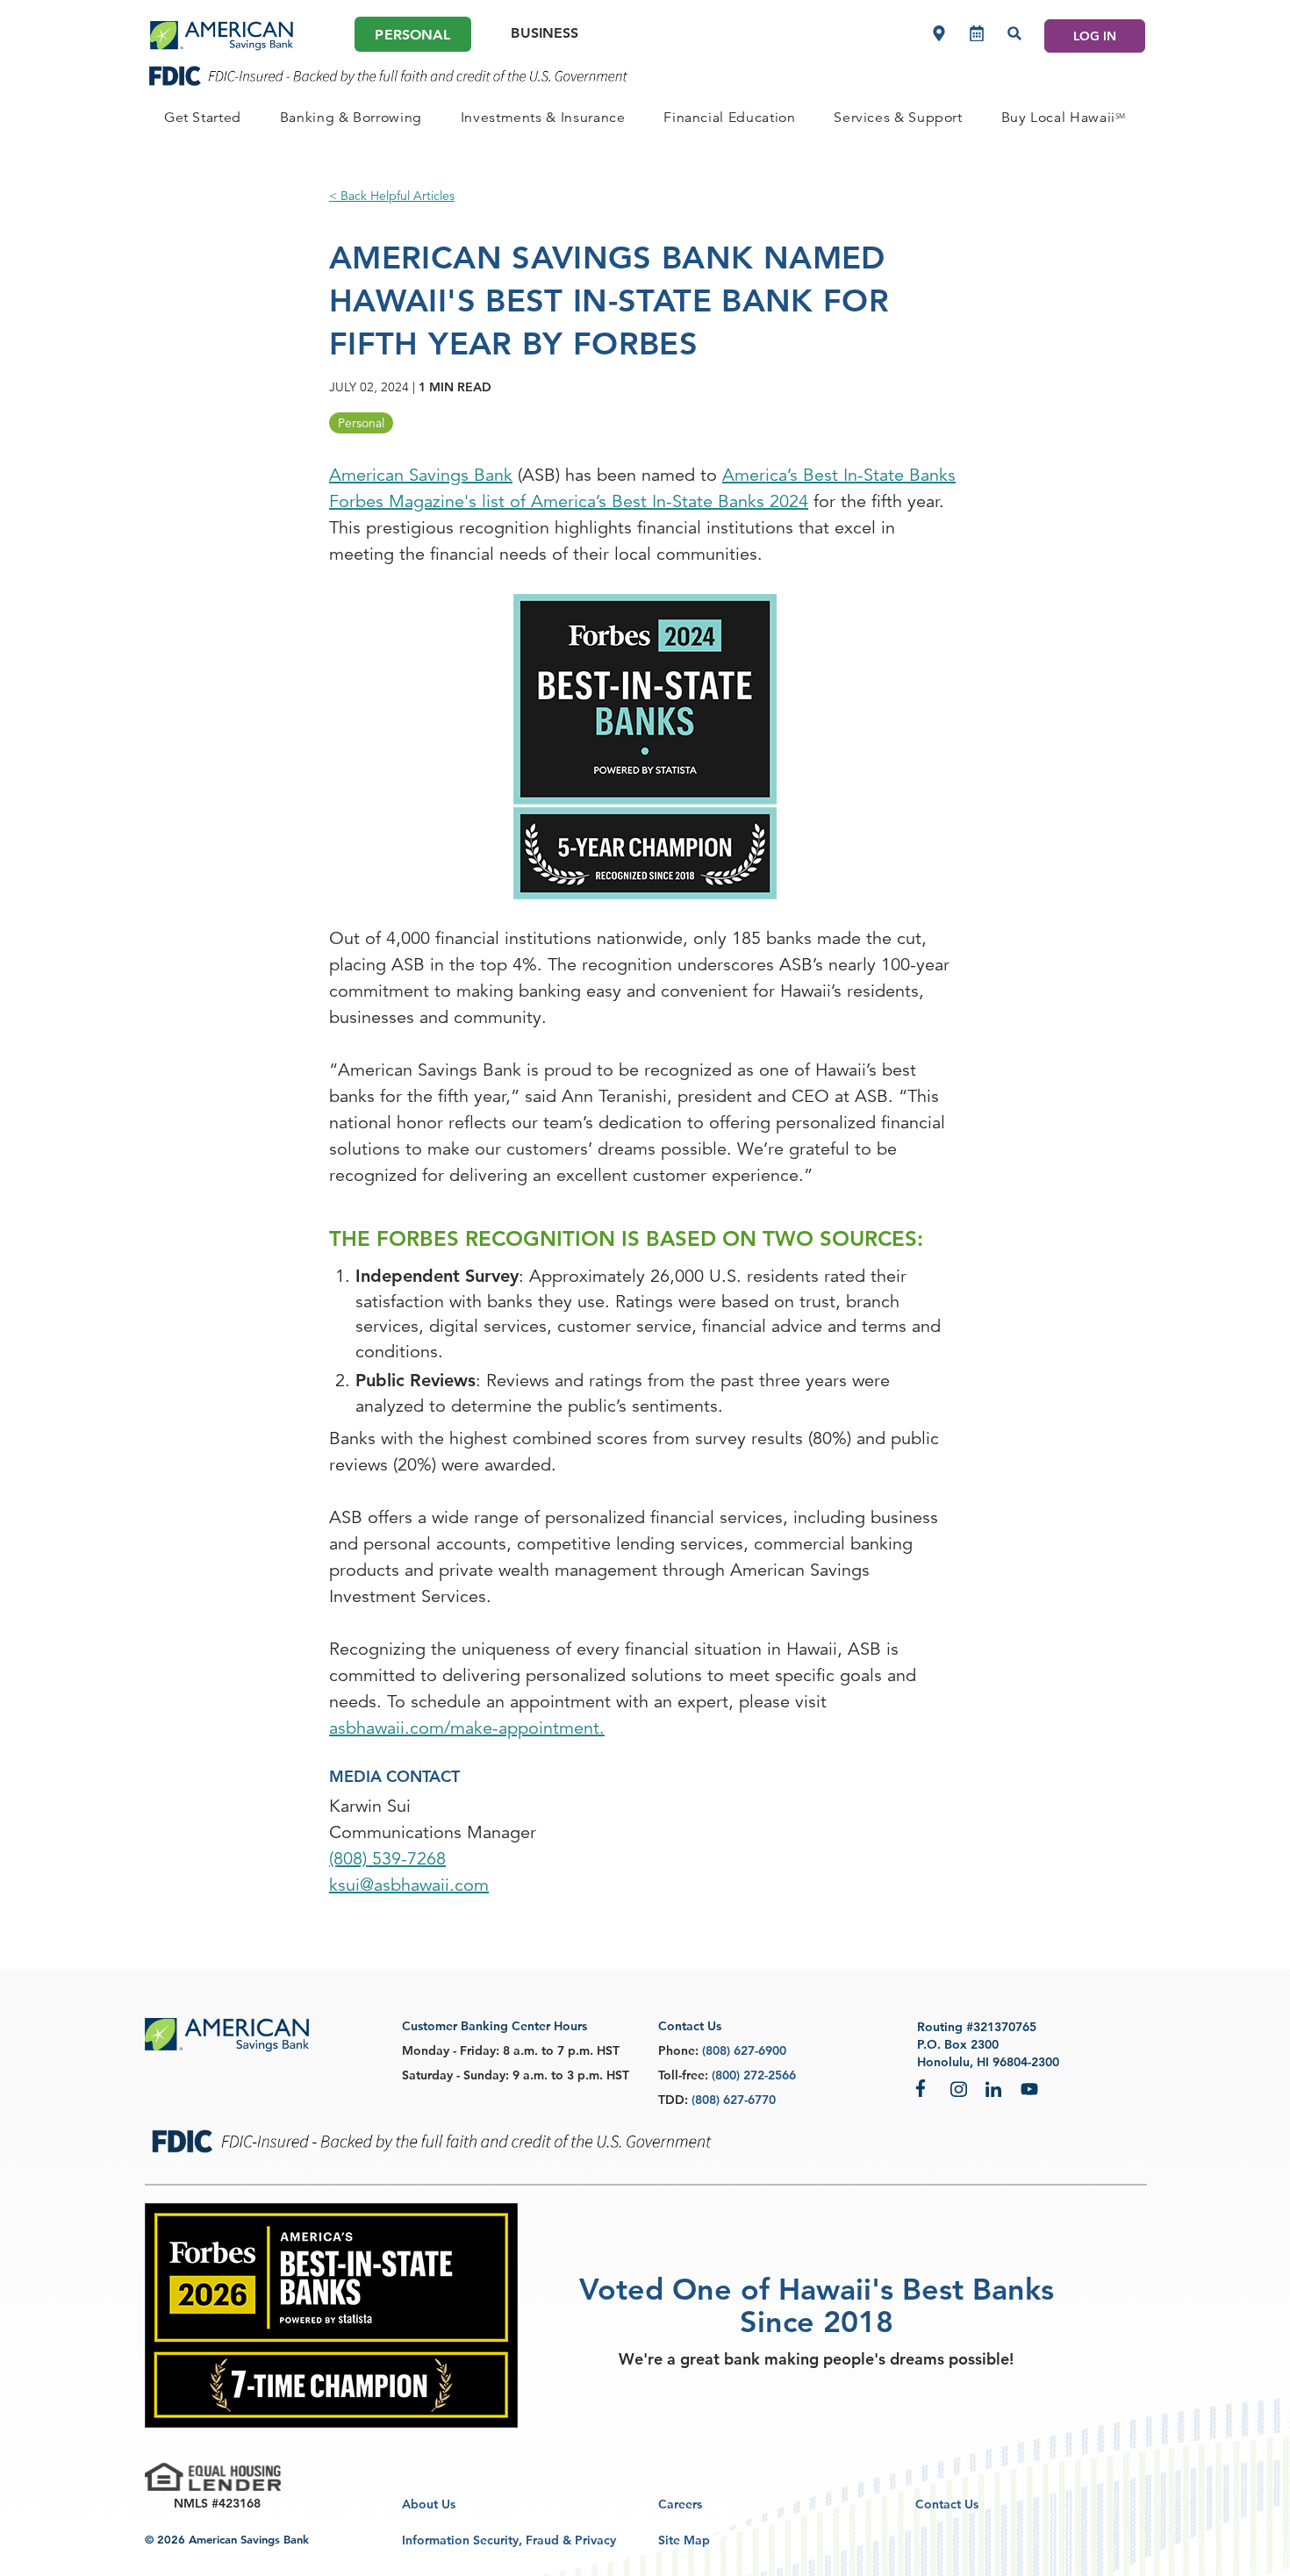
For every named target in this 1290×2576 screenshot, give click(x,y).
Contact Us (947, 2504)
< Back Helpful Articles (392, 196)
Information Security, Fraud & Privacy (509, 2540)
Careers (680, 2504)
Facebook (924, 2088)
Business (545, 33)
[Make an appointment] (977, 33)
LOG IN (1095, 36)
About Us (429, 2504)
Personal (412, 35)
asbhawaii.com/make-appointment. (467, 1728)
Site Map (684, 2540)
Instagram (959, 2088)
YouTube (1029, 2088)
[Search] (1014, 33)
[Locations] (939, 33)
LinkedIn (994, 2088)
